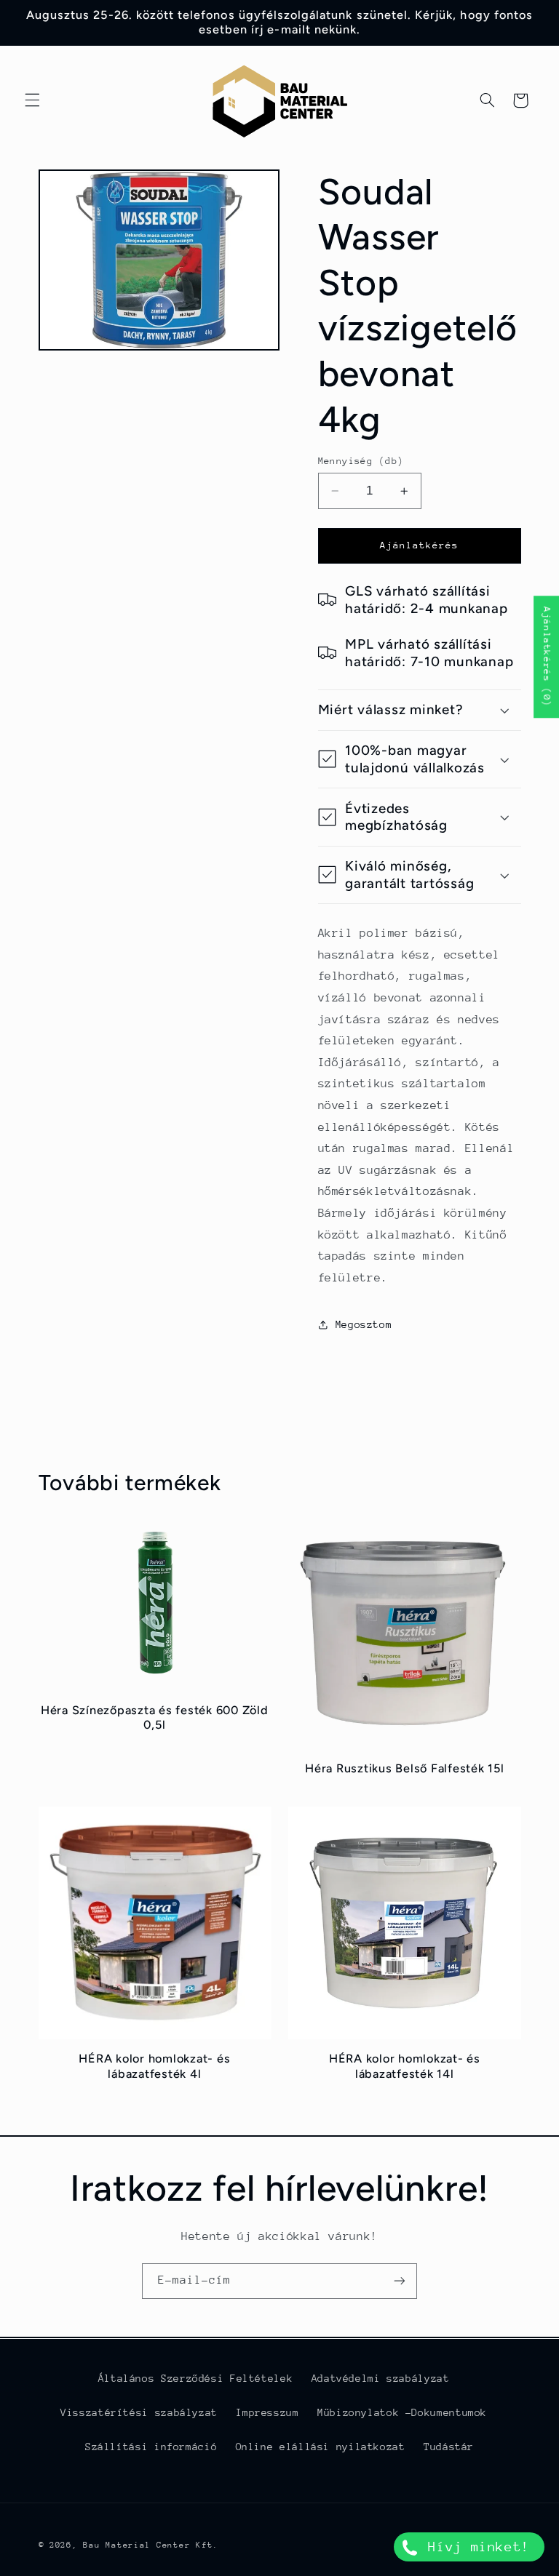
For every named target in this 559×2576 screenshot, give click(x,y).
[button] (32, 100)
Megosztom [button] (364, 1324)
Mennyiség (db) (361, 461)
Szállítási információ (151, 2447)
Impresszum (267, 2412)
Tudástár (449, 2447)
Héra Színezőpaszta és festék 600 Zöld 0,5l (155, 1717)
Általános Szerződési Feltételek (196, 2378)
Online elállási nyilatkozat (321, 2447)
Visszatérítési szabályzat (139, 2412)
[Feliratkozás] (400, 2281)
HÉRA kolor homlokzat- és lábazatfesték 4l (154, 2066)
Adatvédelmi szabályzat (381, 2378)
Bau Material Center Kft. (151, 2545)
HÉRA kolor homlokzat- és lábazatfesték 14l (405, 2066)
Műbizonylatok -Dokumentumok (402, 2412)
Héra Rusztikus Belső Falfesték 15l (405, 1768)
